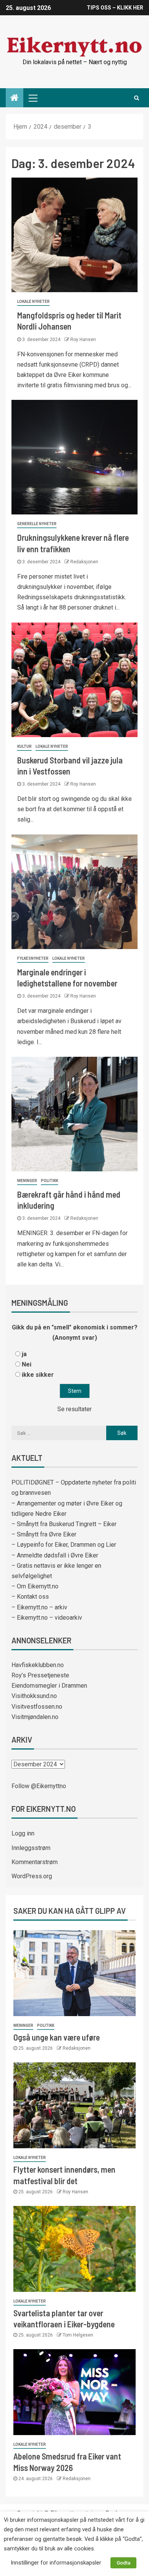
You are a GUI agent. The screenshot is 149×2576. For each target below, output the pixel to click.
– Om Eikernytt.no (35, 1586)
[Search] (137, 98)
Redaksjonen (84, 562)
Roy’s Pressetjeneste (40, 1675)
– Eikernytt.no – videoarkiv (47, 1618)
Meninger (27, 1181)
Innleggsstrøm (31, 1848)
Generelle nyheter (37, 524)
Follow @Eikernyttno (39, 1786)
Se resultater (74, 1409)
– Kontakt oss (30, 1597)
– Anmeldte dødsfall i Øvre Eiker (55, 1555)
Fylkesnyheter (33, 958)
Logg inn (23, 1833)
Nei (27, 1364)
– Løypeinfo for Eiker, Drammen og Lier (64, 1545)
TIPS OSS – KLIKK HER (115, 8)
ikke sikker (38, 1375)
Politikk (49, 1181)
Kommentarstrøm (35, 1862)
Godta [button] (123, 2563)
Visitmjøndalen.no (35, 1717)
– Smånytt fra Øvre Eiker (44, 1534)
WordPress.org (32, 1876)
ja (24, 1354)
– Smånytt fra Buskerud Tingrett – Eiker (64, 1524)
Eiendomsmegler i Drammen (49, 1686)
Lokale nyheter (33, 302)
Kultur (24, 746)
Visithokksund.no (34, 1696)
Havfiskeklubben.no (38, 1665)
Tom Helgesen (78, 2335)
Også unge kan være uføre (57, 2037)
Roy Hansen (83, 340)
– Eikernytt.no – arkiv (39, 1607)
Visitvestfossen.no (37, 1707)
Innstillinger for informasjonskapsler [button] (56, 2563)
